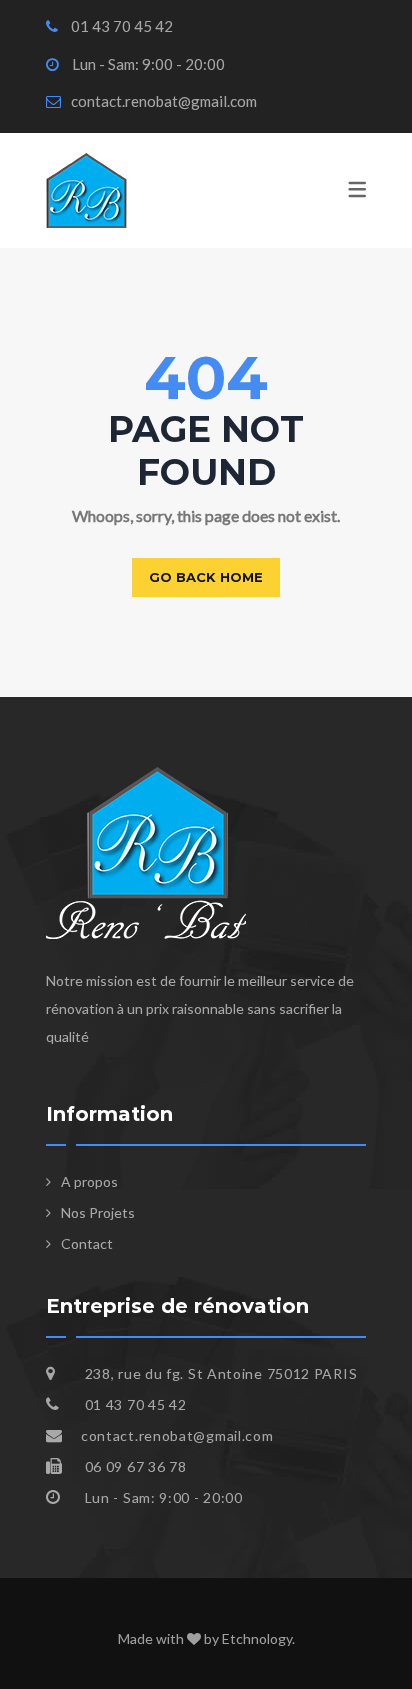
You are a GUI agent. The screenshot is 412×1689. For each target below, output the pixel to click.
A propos (89, 1181)
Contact (87, 1243)
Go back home (206, 577)
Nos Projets (98, 1212)
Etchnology (257, 1638)
